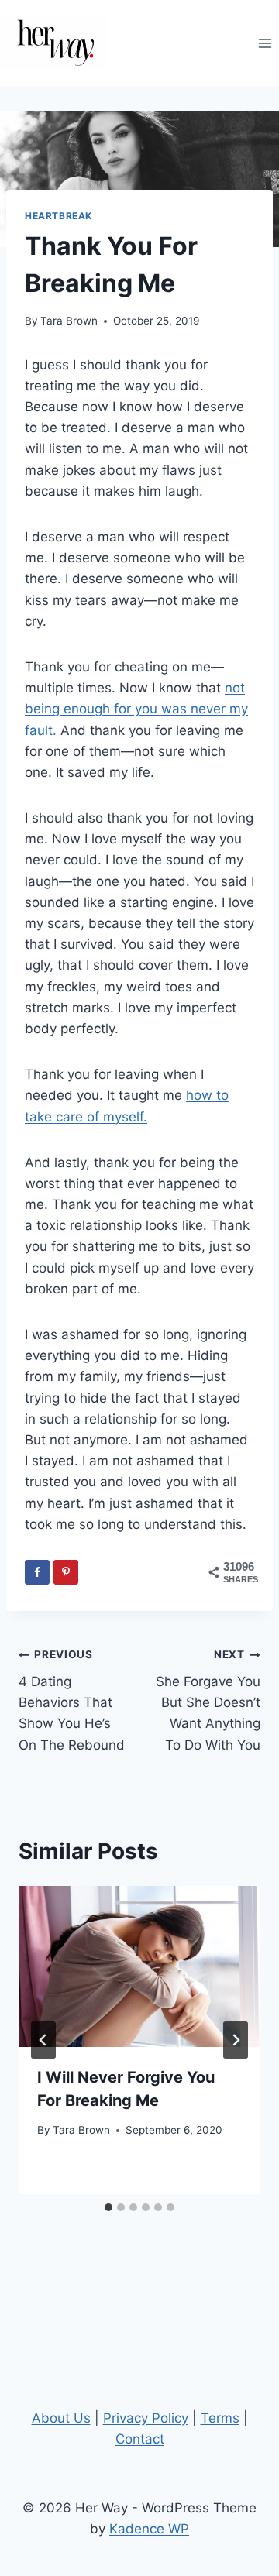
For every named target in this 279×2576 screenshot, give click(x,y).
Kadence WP (149, 2529)
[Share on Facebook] (37, 1572)
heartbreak (59, 216)
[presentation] (139, 1966)
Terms (220, 2418)
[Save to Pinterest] (66, 1572)
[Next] (236, 2040)
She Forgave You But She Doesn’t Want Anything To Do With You (208, 1700)
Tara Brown (69, 321)
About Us (61, 2418)
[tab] (108, 2207)
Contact (140, 2439)
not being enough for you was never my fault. (136, 709)
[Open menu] (265, 43)
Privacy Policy (146, 2418)
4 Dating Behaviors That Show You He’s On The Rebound (72, 1700)
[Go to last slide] (43, 2040)
